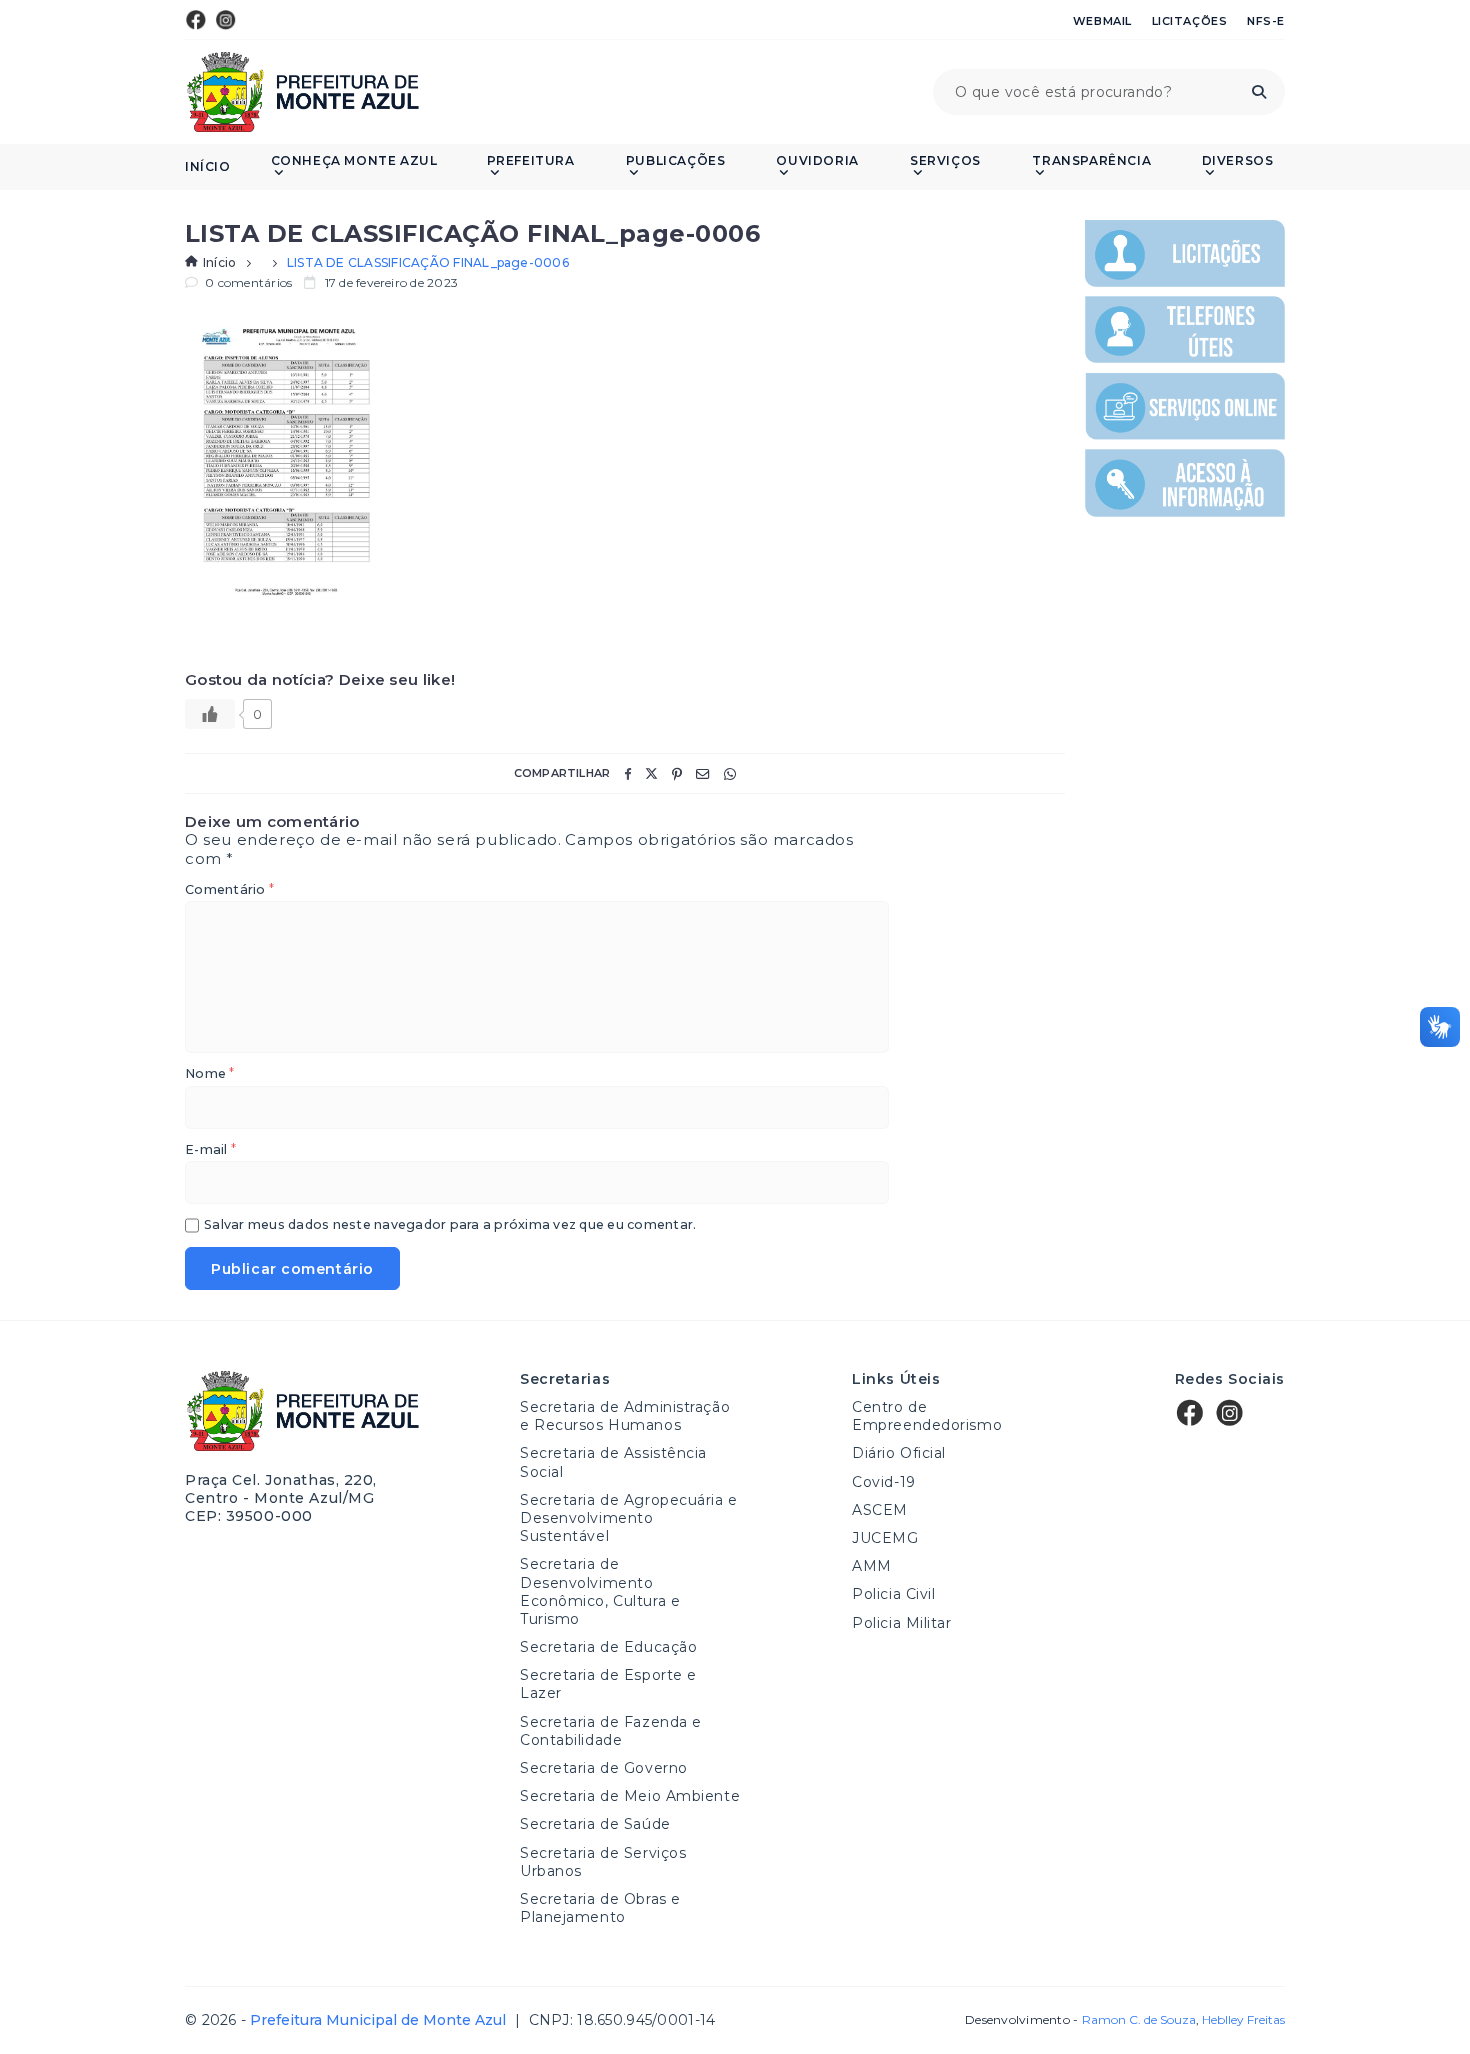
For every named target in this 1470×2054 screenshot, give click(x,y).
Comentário (229, 890)
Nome (209, 1074)
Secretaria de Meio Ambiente (630, 1796)
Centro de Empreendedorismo (927, 1416)
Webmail (1102, 21)
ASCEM (880, 1510)
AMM (872, 1566)
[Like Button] (210, 714)
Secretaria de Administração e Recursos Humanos (625, 1416)
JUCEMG (885, 1538)
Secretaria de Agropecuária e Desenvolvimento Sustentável (629, 1518)
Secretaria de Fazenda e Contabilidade (611, 1731)
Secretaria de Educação (608, 1647)
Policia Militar (901, 1623)
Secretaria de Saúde (595, 1824)
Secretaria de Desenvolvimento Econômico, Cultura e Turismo (600, 1591)
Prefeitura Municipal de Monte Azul (302, 92)
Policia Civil (893, 1594)
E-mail (210, 1150)
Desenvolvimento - (1080, 2020)
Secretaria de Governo (604, 1768)
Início (208, 167)
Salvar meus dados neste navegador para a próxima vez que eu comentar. (450, 1225)
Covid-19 (883, 1482)
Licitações (1190, 21)
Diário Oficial (899, 1453)
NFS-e (1266, 21)
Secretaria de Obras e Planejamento (600, 1908)
